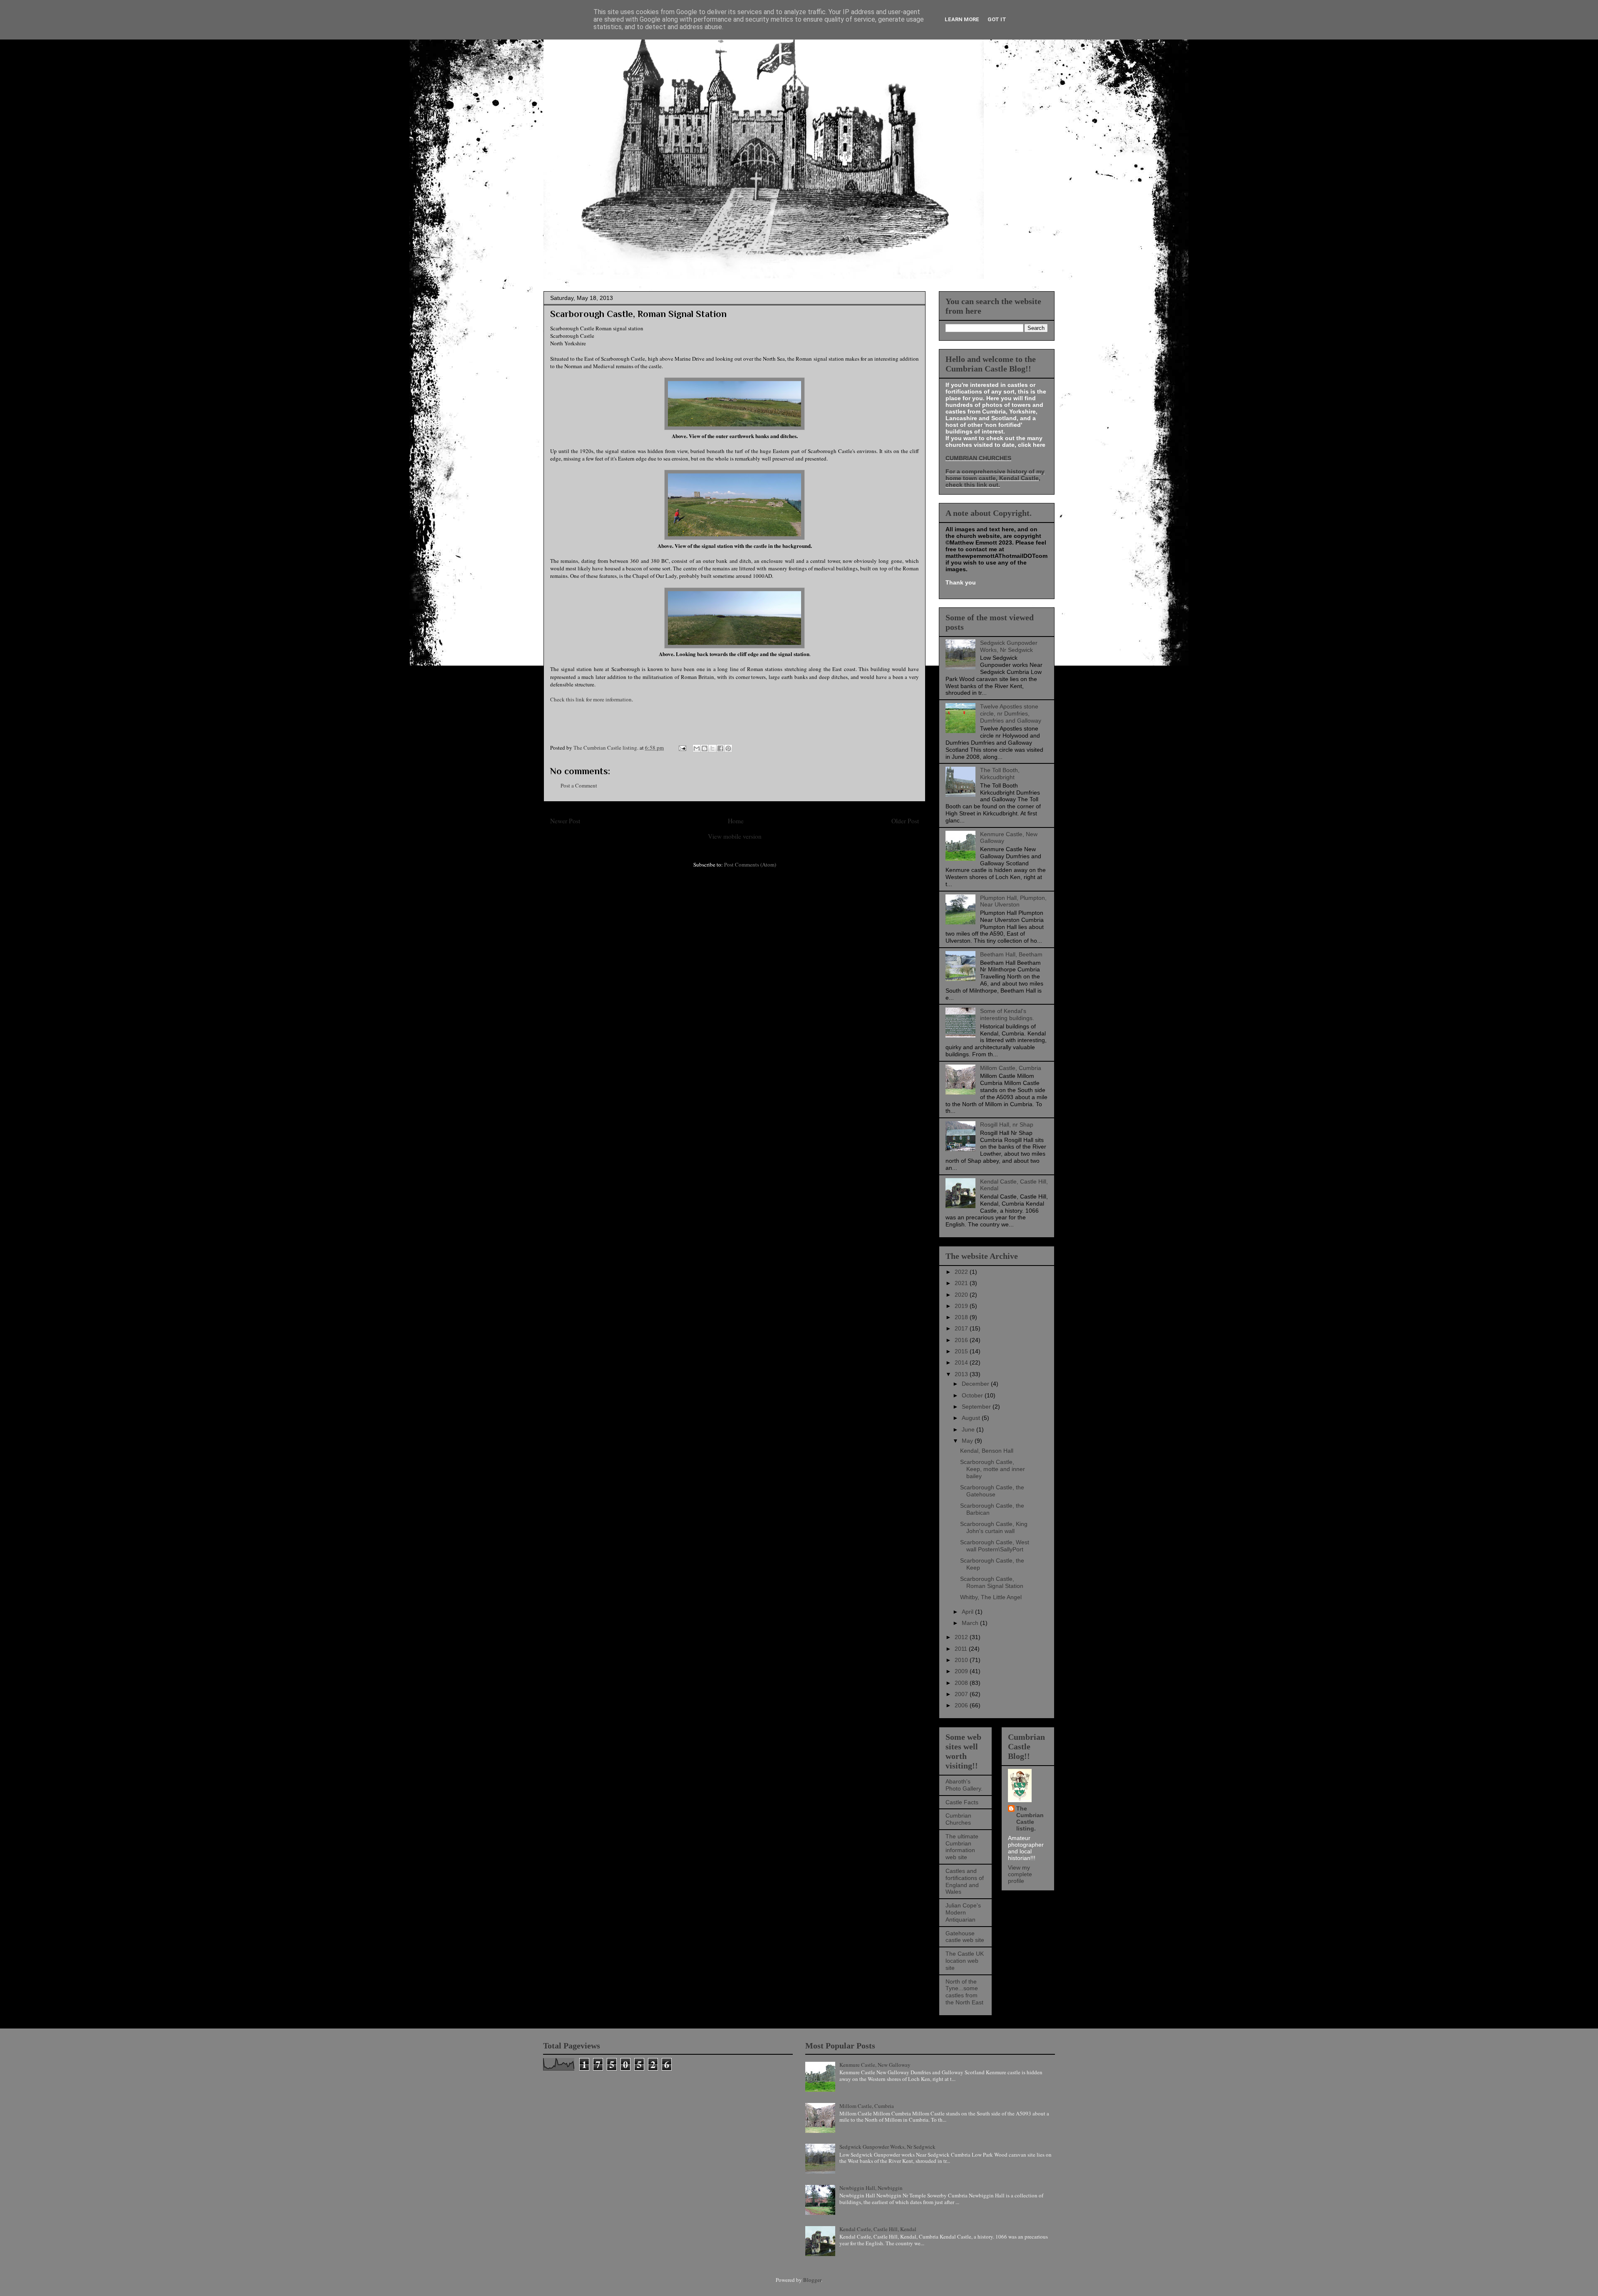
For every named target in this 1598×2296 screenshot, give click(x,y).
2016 (962, 1340)
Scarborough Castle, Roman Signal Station (992, 1582)
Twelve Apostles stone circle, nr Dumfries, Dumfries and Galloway (1011, 713)
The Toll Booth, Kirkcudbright (1000, 774)
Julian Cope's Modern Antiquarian (963, 1912)
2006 (962, 1705)
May (968, 1441)
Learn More (962, 19)
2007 (962, 1694)
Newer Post (565, 821)
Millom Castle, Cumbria (1011, 1068)
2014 (962, 1362)
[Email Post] (682, 748)
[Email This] (697, 748)
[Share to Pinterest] (728, 748)
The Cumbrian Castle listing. (1030, 1818)
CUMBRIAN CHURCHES (978, 458)
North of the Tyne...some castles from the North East (964, 1992)
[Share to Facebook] (720, 748)
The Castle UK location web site (965, 1961)
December (976, 1384)
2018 (962, 1317)
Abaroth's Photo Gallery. (964, 1785)
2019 (962, 1306)
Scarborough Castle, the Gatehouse (992, 1491)
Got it (997, 19)
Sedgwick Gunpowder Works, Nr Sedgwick (1009, 646)
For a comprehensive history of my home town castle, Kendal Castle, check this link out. (995, 478)
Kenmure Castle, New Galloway (875, 2065)
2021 (962, 1283)
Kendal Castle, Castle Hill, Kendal (878, 2229)
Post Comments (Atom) (750, 864)
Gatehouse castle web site (965, 1937)
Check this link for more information (591, 699)
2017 (962, 1328)
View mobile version (735, 836)
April (968, 1612)
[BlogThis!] (705, 748)
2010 (962, 1660)
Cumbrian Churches (958, 1819)
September (977, 1407)
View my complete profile (1020, 1874)
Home (736, 821)
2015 (962, 1351)
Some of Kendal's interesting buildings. (1007, 1014)
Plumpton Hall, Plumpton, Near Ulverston (1013, 901)
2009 (962, 1671)
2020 (962, 1295)
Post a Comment (579, 785)
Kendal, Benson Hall (987, 1451)
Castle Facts (962, 1802)
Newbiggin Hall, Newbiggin (871, 2188)
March (971, 1623)
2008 (962, 1683)
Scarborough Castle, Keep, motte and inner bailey (993, 1469)
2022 (962, 1272)
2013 (962, 1374)
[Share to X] (712, 748)
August (972, 1418)
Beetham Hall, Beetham (1011, 954)
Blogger (812, 2280)
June (969, 1429)
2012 (962, 1637)
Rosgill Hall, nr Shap (1007, 1124)
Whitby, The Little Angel (991, 1597)
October (973, 1395)
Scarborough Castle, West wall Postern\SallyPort (995, 1546)
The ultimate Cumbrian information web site (962, 1847)
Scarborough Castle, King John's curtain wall (994, 1527)
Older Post (905, 821)
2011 (962, 1649)
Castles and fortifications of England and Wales (965, 1881)
